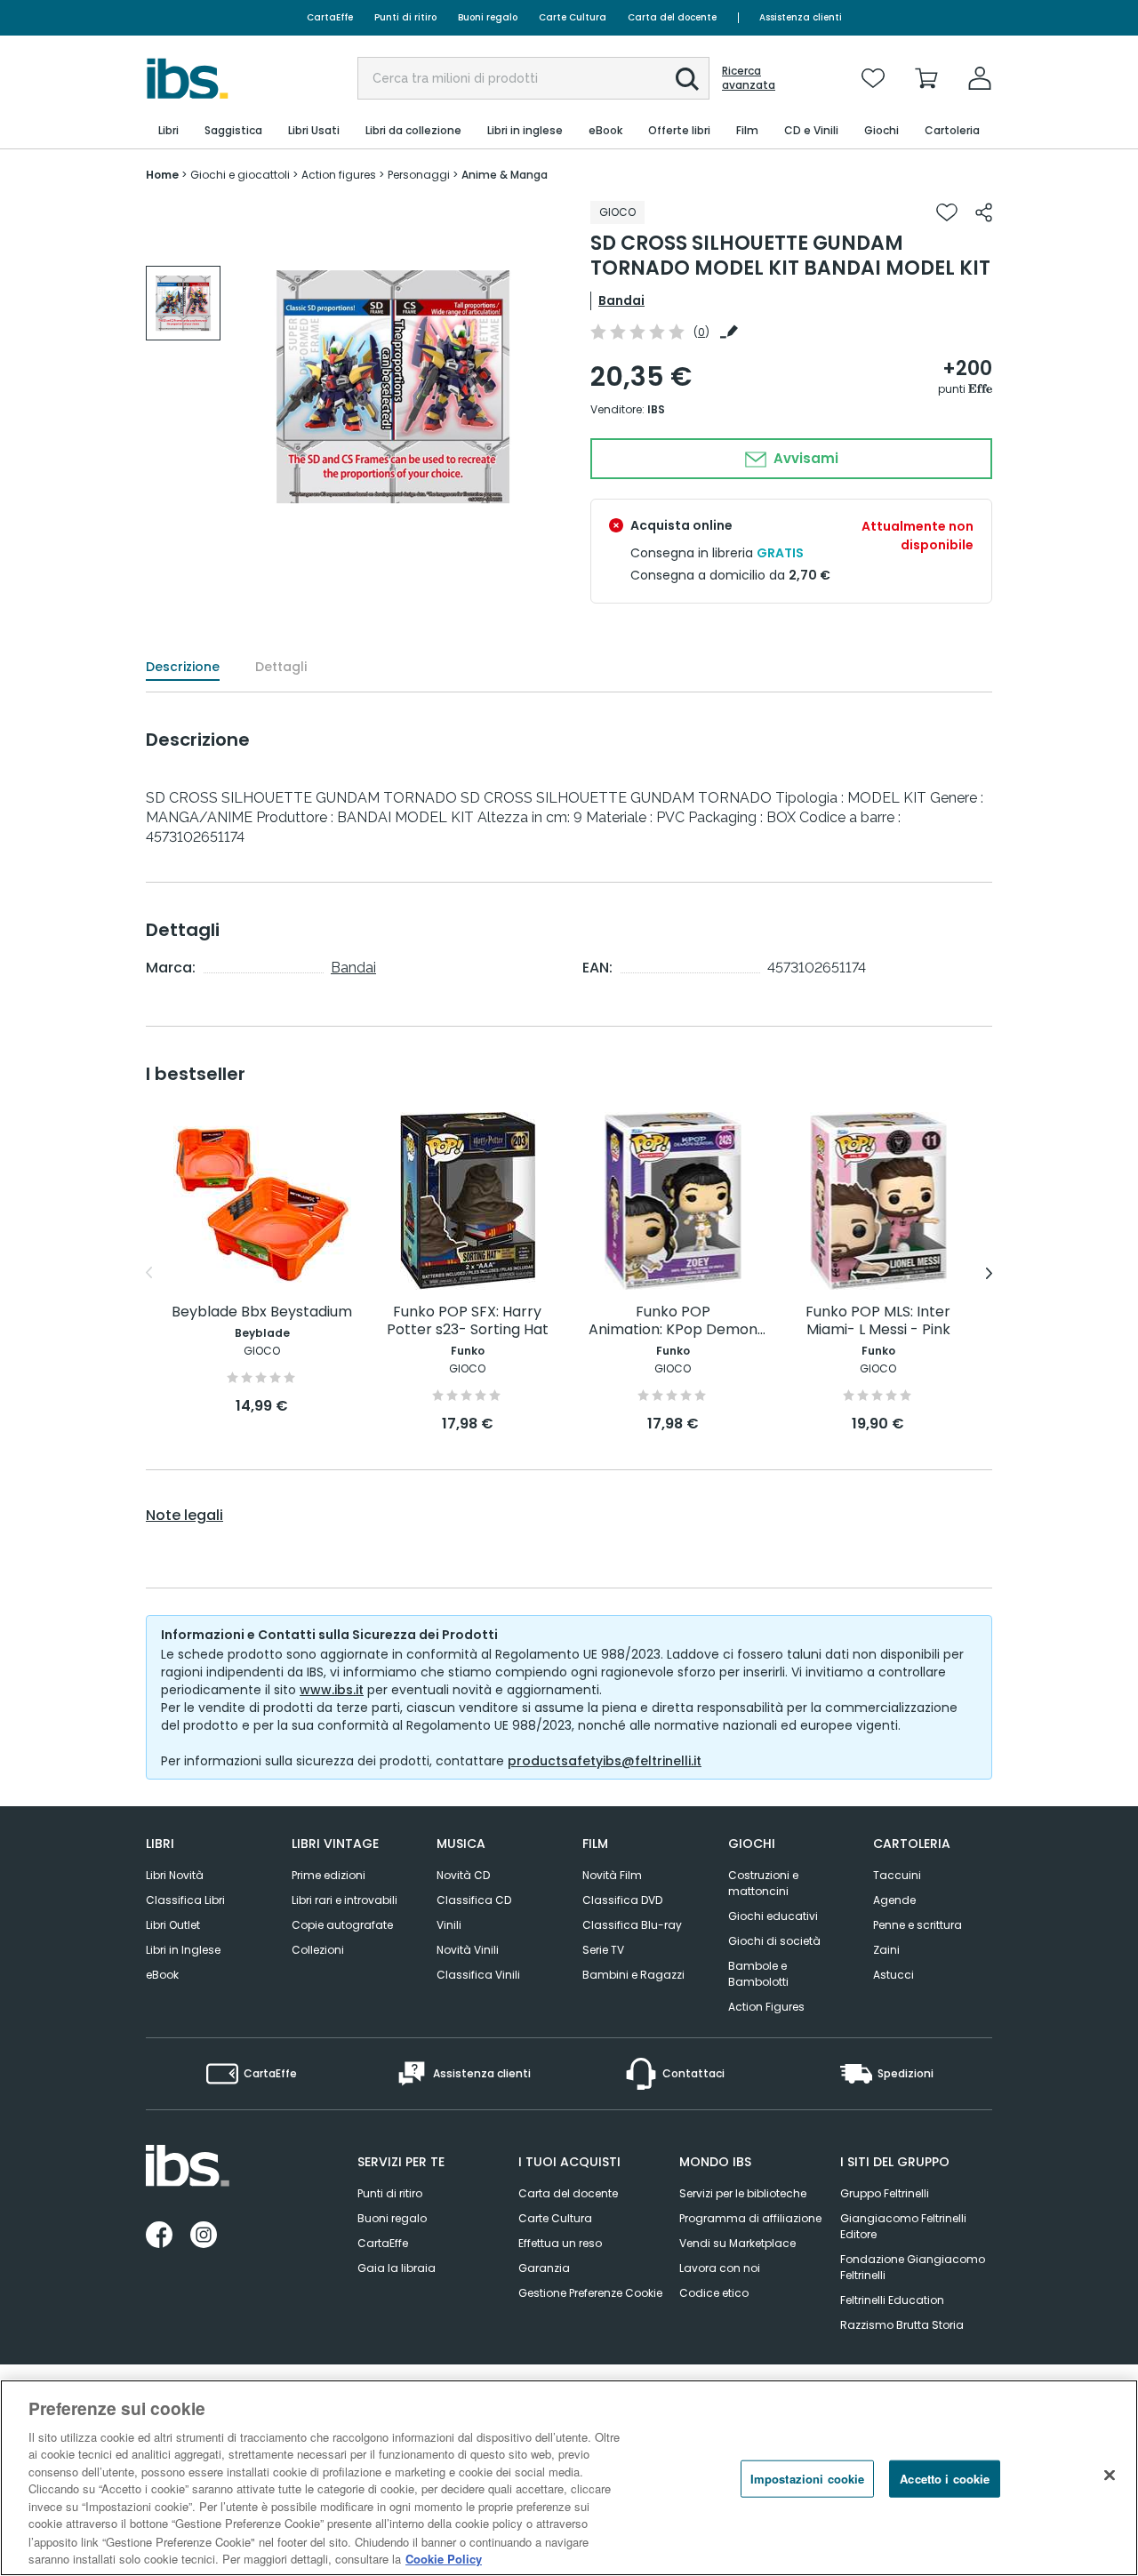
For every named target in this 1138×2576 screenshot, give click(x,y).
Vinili (449, 1925)
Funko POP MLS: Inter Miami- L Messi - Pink (878, 1321)
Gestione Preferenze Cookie (590, 2293)
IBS (656, 409)
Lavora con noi (720, 2268)
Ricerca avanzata (749, 78)
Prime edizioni (329, 1875)
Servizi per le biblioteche (743, 2193)
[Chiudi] (1110, 2476)
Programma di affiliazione (750, 2218)
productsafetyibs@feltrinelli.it (605, 1761)
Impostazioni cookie (807, 2479)
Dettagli (281, 667)
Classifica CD (474, 1900)
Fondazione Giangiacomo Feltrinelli (913, 2267)
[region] (569, 2478)
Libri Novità (175, 1875)
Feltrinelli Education (892, 2300)
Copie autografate (342, 1925)
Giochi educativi (773, 1916)
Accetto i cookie (945, 2479)
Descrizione (183, 667)
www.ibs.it (332, 1690)
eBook (162, 1975)
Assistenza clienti (801, 17)
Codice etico (714, 2293)
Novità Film (612, 1875)
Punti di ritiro (405, 17)
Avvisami (804, 458)
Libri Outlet (173, 1925)
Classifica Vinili (478, 1975)
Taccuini (897, 1875)
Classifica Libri (185, 1900)
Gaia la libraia (397, 2268)
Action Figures (766, 2007)
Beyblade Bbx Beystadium (262, 1312)
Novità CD (463, 1875)
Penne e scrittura (918, 1925)
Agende (894, 1900)
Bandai (621, 300)
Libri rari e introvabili (345, 1900)
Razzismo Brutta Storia (902, 2325)
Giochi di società (774, 1941)
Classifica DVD (622, 1900)
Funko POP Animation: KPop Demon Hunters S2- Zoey (673, 1321)
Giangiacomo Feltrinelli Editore (903, 2226)
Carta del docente (672, 17)
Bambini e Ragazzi (633, 1975)
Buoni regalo (488, 17)
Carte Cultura (573, 17)
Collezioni (318, 1950)
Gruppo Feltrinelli (885, 2193)
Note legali (184, 1516)
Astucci (894, 1975)
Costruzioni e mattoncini (763, 1883)
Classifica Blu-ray (632, 1925)
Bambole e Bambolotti (758, 1974)
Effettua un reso (560, 2243)
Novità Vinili (468, 1950)
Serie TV (603, 1950)
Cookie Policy (444, 2558)
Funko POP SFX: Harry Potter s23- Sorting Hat (468, 1321)
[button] (687, 79)
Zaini (886, 1950)
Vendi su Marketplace (737, 2243)
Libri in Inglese (183, 1950)
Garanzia (544, 2268)
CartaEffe (330, 17)
